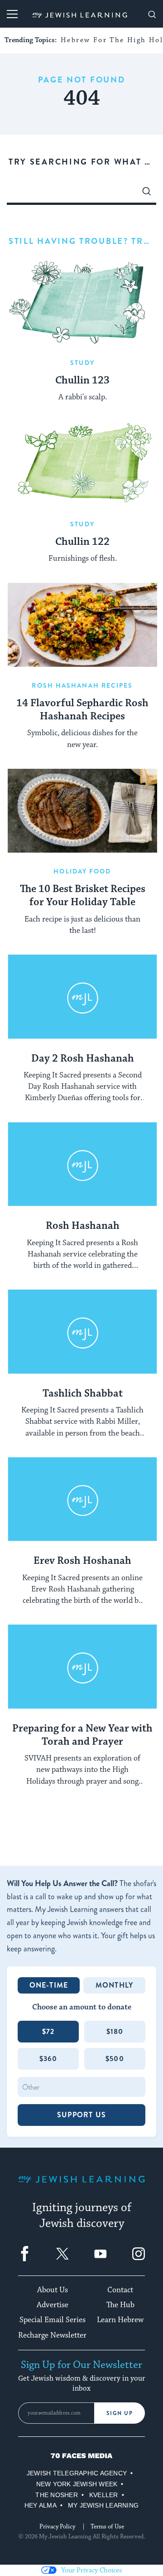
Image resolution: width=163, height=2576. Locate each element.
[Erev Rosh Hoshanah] (82, 1499)
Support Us (81, 2115)
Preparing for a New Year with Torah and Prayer (82, 1735)
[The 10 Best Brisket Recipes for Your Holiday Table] (82, 811)
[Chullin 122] (82, 463)
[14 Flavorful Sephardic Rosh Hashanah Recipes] (82, 625)
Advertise (53, 2305)
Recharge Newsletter (52, 2335)
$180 (115, 2031)
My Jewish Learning (103, 2505)
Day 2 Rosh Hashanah (83, 1059)
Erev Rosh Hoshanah (82, 1561)
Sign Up (120, 2413)
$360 (48, 2059)
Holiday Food (82, 871)
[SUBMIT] (147, 194)
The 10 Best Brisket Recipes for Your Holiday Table (83, 896)
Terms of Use (107, 2527)
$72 (48, 2031)
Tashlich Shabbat (83, 1394)
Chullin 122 (82, 542)
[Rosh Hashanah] (82, 1164)
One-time (49, 1985)
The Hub (120, 2305)
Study (82, 363)
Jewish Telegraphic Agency (77, 2473)
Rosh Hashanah (83, 1226)
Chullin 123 (82, 381)
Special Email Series (53, 2320)
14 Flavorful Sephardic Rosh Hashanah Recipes (82, 710)
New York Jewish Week (77, 2484)
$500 (115, 2059)
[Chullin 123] (82, 302)
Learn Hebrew (120, 2320)
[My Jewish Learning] (81, 2186)
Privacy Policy (57, 2527)
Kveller (104, 2495)
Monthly (114, 1985)
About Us (53, 2290)
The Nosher (56, 2495)
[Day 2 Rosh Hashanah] (82, 997)
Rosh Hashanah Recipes (82, 685)
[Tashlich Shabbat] (82, 1332)
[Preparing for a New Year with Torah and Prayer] (82, 1667)
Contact (120, 2290)
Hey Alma (41, 2505)
